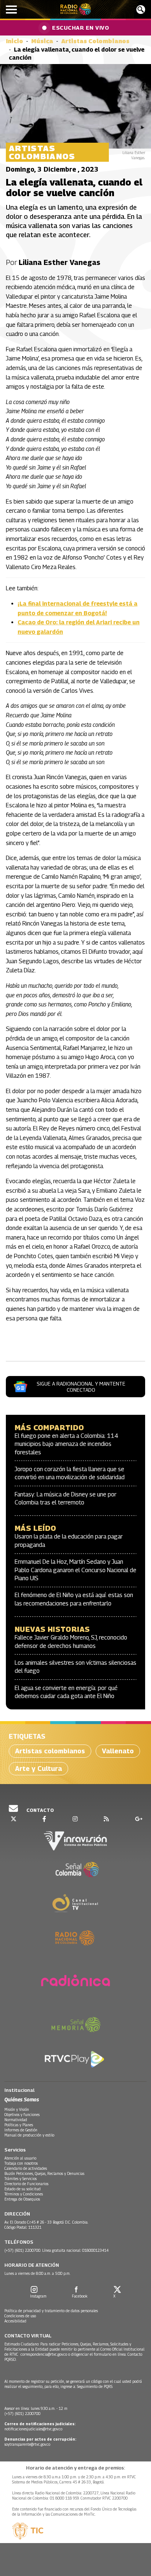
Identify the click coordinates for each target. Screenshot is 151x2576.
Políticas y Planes (19, 2125)
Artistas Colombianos (95, 41)
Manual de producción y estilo (29, 2135)
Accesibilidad (15, 2321)
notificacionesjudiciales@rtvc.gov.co (33, 2429)
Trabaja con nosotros (21, 2163)
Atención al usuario (20, 2158)
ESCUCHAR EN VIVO (80, 27)
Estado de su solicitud (23, 2189)
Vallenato (118, 1751)
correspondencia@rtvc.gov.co (44, 2354)
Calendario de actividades (26, 2168)
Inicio (14, 41)
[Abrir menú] (11, 10)
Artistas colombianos (50, 1751)
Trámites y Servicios (21, 2179)
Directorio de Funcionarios (26, 2184)
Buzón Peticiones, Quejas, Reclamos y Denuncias (44, 2173)
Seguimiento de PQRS (95, 2386)
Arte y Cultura (38, 1769)
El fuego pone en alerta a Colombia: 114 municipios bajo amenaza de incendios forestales (67, 1444)
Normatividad (16, 2120)
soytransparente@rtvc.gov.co (27, 2444)
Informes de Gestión (21, 2130)
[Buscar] (141, 10)
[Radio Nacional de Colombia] (76, 9)
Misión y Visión (17, 2109)
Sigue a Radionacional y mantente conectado (81, 1387)
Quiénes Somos (22, 2099)
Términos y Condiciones (24, 2194)
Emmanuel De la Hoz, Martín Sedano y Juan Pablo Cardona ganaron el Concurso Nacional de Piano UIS (75, 1570)
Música (42, 41)
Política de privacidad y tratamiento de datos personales (51, 2311)
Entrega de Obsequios (22, 2199)
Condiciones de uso (20, 2316)
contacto (40, 1810)
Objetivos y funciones (22, 2115)
